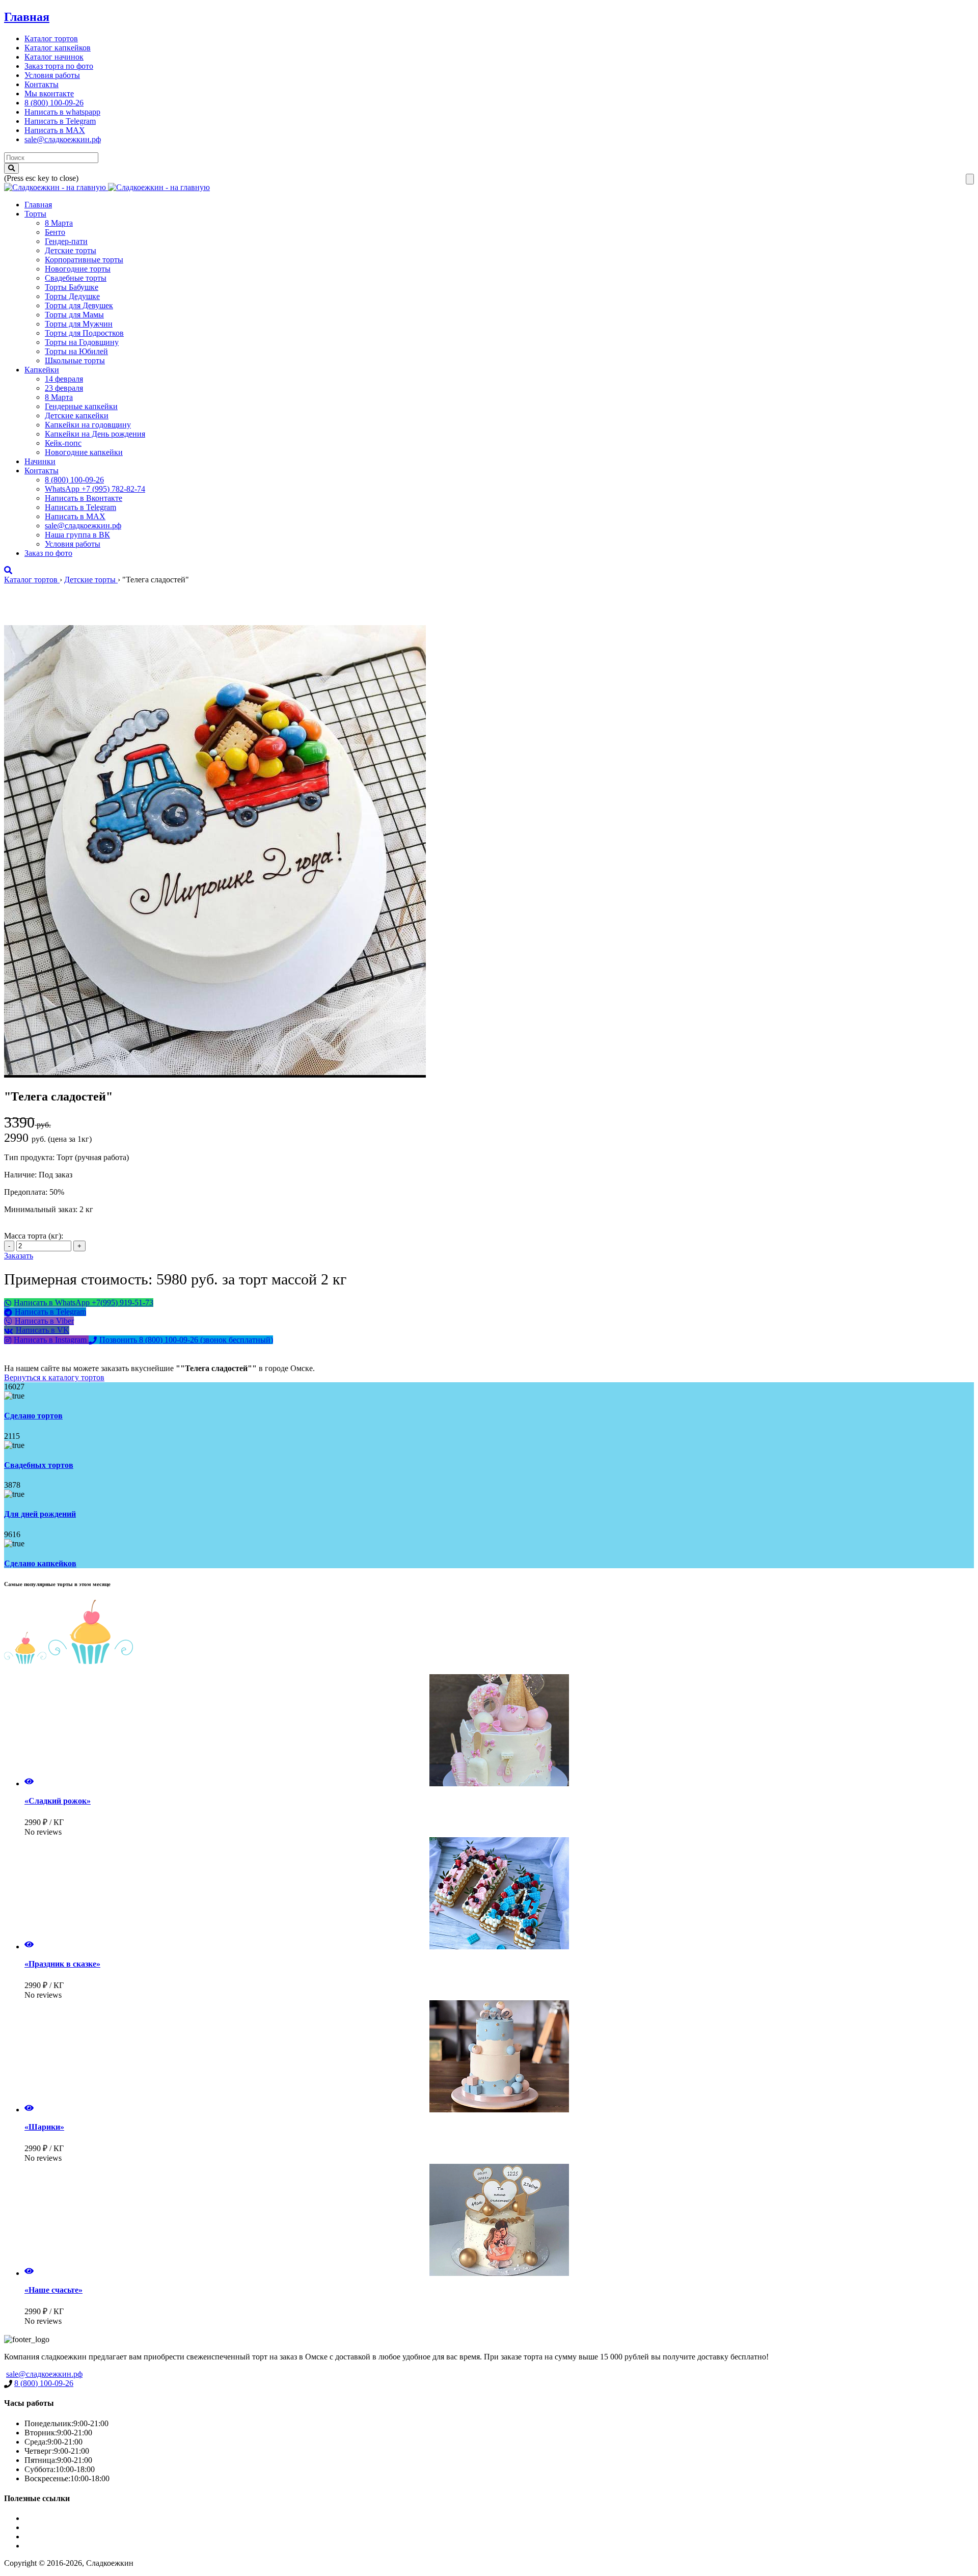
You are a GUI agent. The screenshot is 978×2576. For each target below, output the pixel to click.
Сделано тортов (33, 1416)
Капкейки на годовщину (88, 425)
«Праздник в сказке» (62, 1964)
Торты (35, 214)
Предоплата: (27, 1192)
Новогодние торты (78, 269)
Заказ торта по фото (59, 66)
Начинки (40, 461)
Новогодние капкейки (84, 452)
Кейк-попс (63, 443)
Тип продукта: (30, 1157)
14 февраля (64, 379)
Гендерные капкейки (81, 406)
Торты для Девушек (79, 305)
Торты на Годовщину (82, 342)
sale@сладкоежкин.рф (63, 139)
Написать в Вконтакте (84, 498)
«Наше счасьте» (53, 2290)
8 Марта (59, 223)
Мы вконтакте (49, 93)
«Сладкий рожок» (58, 1801)
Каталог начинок (54, 57)
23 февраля (64, 388)
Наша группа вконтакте (66, 2546)
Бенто (55, 232)
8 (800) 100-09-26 (54, 103)
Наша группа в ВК (77, 535)
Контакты (42, 84)
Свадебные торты (76, 278)
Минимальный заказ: (42, 1209)
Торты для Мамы (74, 315)
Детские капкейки (77, 415)
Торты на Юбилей (76, 351)
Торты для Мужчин (79, 324)
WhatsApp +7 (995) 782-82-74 (95, 489)
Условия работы (52, 75)
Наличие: (21, 1175)
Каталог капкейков (58, 48)
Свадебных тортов (39, 1465)
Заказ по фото (48, 553)
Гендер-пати (66, 241)
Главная (27, 17)
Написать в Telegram (60, 121)
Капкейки (42, 370)
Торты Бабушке (72, 287)
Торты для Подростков (84, 333)
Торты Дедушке (72, 296)
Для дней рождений (40, 1514)
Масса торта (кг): (34, 1236)
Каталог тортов (51, 38)
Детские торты (71, 250)
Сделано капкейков (40, 1563)
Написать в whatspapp (62, 112)
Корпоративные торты (84, 260)
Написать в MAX (55, 130)
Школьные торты (75, 360)
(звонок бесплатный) (186, 1340)
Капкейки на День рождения (95, 434)
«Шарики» (44, 2127)
